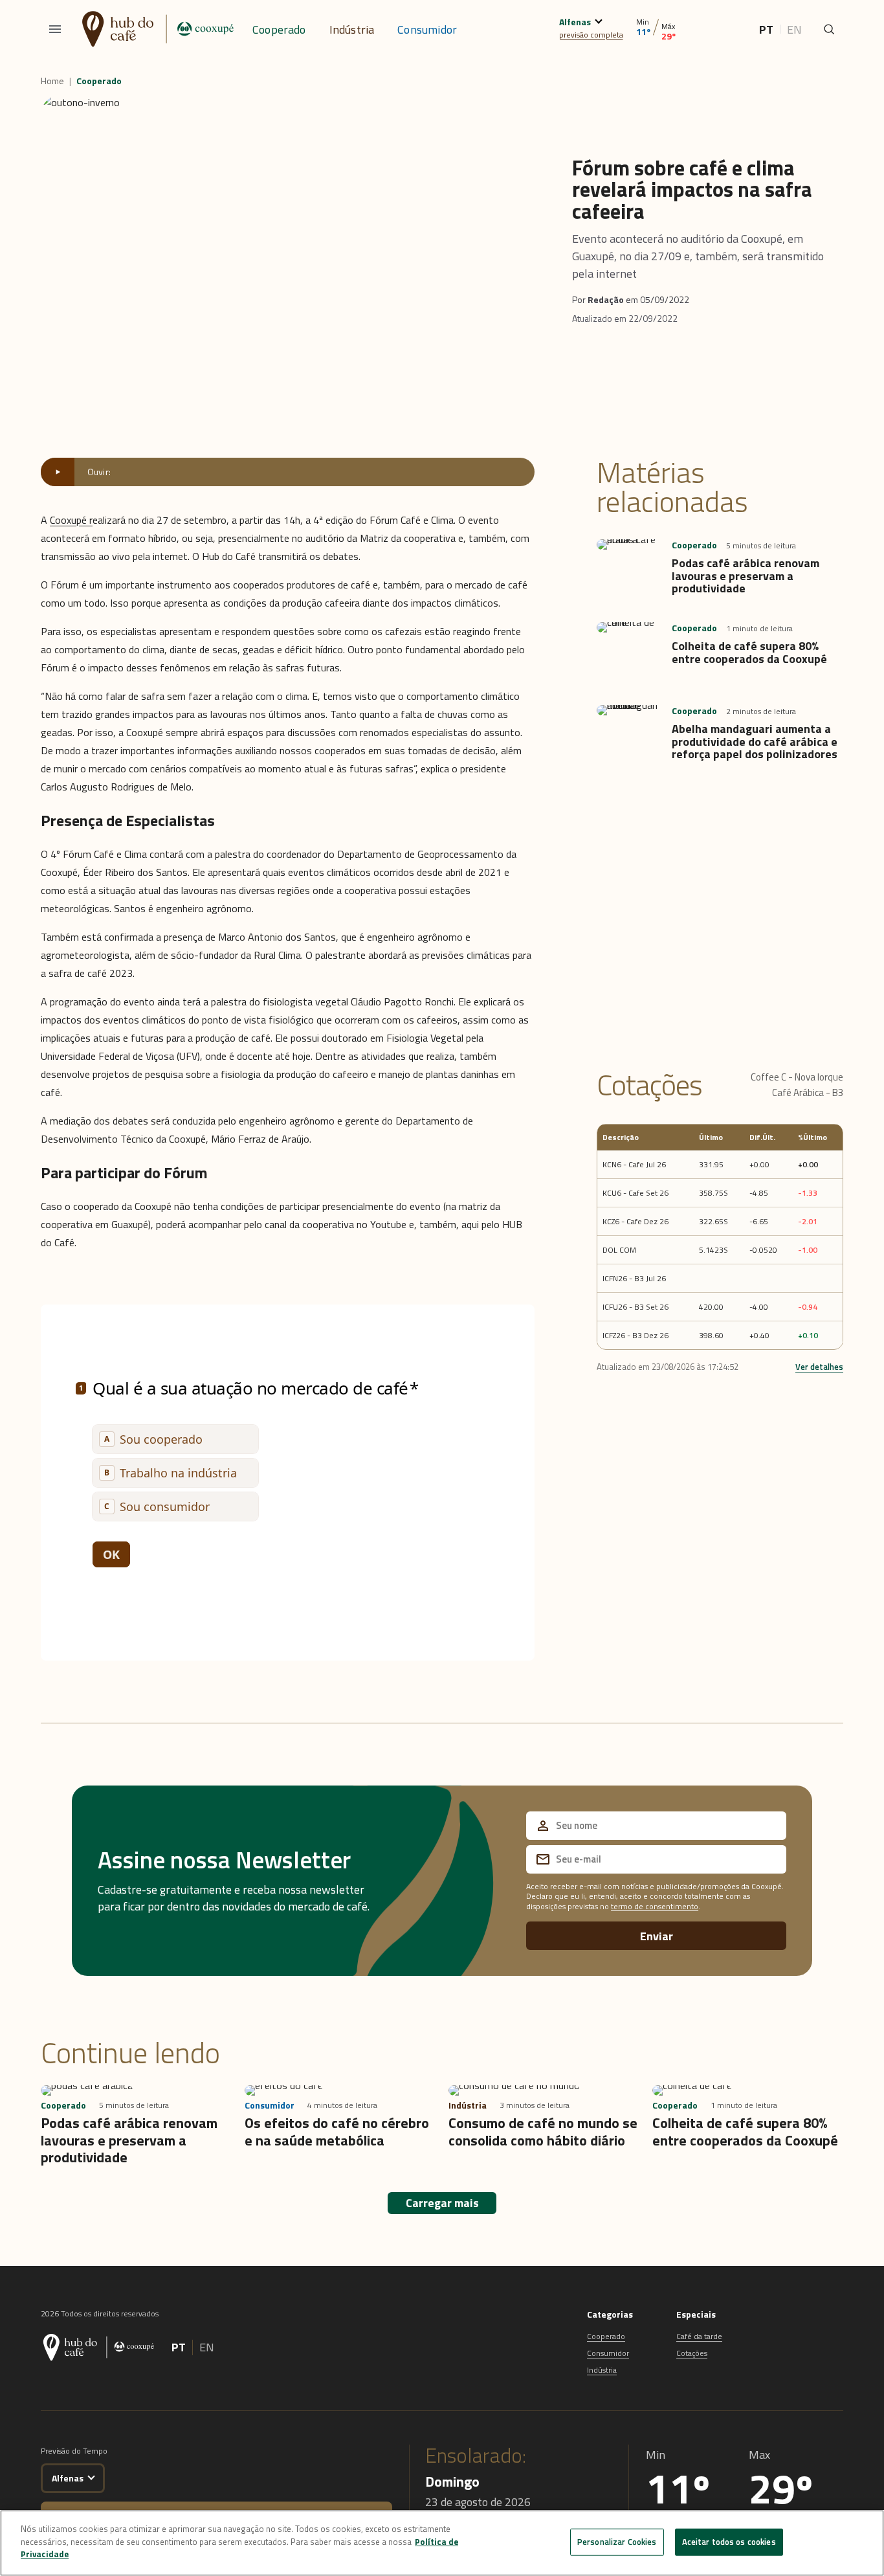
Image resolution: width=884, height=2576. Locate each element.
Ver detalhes (819, 1366)
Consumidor (427, 29)
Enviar (657, 1936)
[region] (442, 2543)
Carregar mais (442, 2203)
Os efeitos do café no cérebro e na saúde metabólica (337, 2131)
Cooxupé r (71, 520)
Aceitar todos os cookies (729, 2542)
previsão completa (591, 35)
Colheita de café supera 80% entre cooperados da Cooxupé (749, 652)
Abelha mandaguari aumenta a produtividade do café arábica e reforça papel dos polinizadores (755, 742)
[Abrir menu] (55, 29)
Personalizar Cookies (617, 2542)
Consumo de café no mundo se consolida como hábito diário (543, 2131)
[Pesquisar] (829, 29)
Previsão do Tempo (74, 2451)
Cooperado (279, 29)
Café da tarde (699, 2336)
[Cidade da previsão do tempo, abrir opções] (91, 2476)
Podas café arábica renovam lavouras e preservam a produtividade (746, 576)
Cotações (692, 2353)
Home (52, 81)
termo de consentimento (655, 1906)
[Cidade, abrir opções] (598, 20)
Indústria (352, 29)
